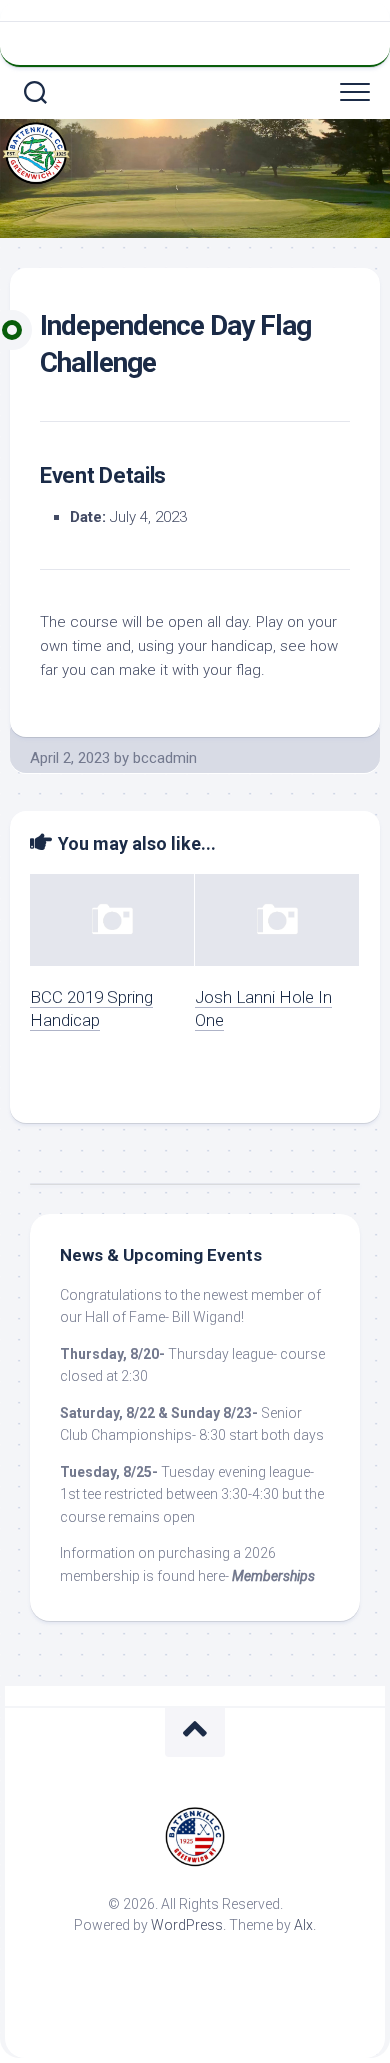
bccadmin (165, 758)
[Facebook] (199, 41)
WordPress (187, 1925)
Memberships (273, 1576)
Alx (303, 1925)
